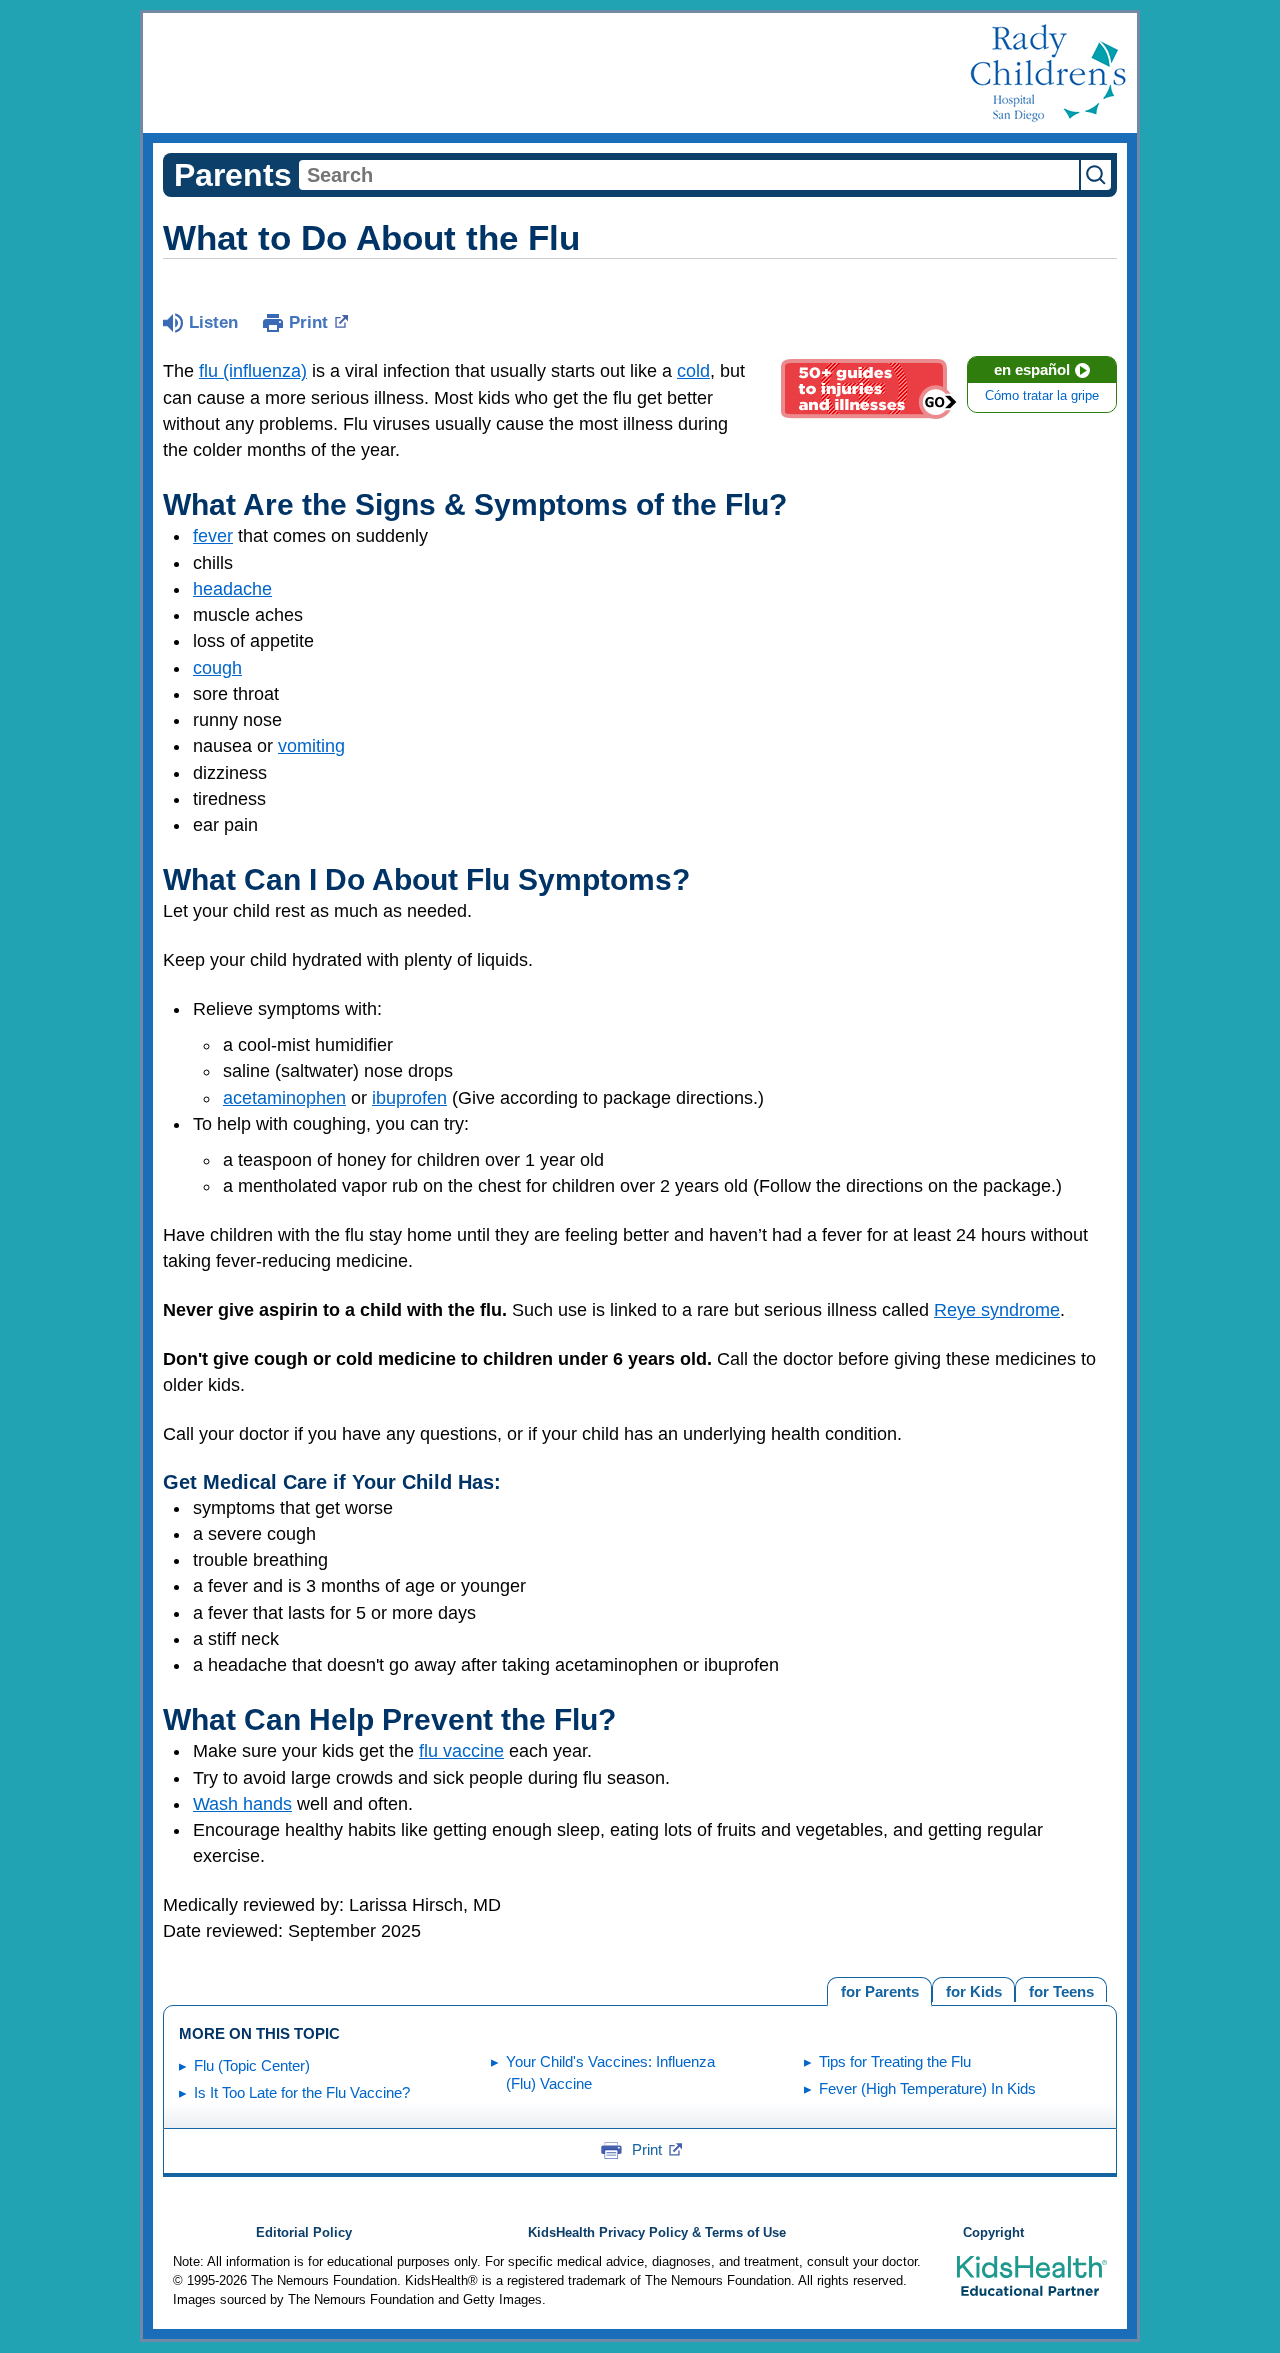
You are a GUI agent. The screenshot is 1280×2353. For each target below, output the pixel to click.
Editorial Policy (304, 2233)
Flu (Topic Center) (252, 2065)
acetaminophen (284, 1098)
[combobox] (689, 175)
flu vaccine (461, 1751)
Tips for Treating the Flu (895, 2061)
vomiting (311, 746)
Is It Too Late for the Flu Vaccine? (302, 2092)
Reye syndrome (997, 1310)
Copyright (993, 2233)
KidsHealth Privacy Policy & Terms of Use (657, 2233)
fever (213, 536)
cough (217, 668)
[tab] (1061, 1989)
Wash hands (242, 1804)
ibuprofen (409, 1098)
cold (693, 371)
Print (308, 322)
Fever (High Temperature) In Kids (927, 2088)
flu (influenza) (253, 371)
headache (232, 589)
